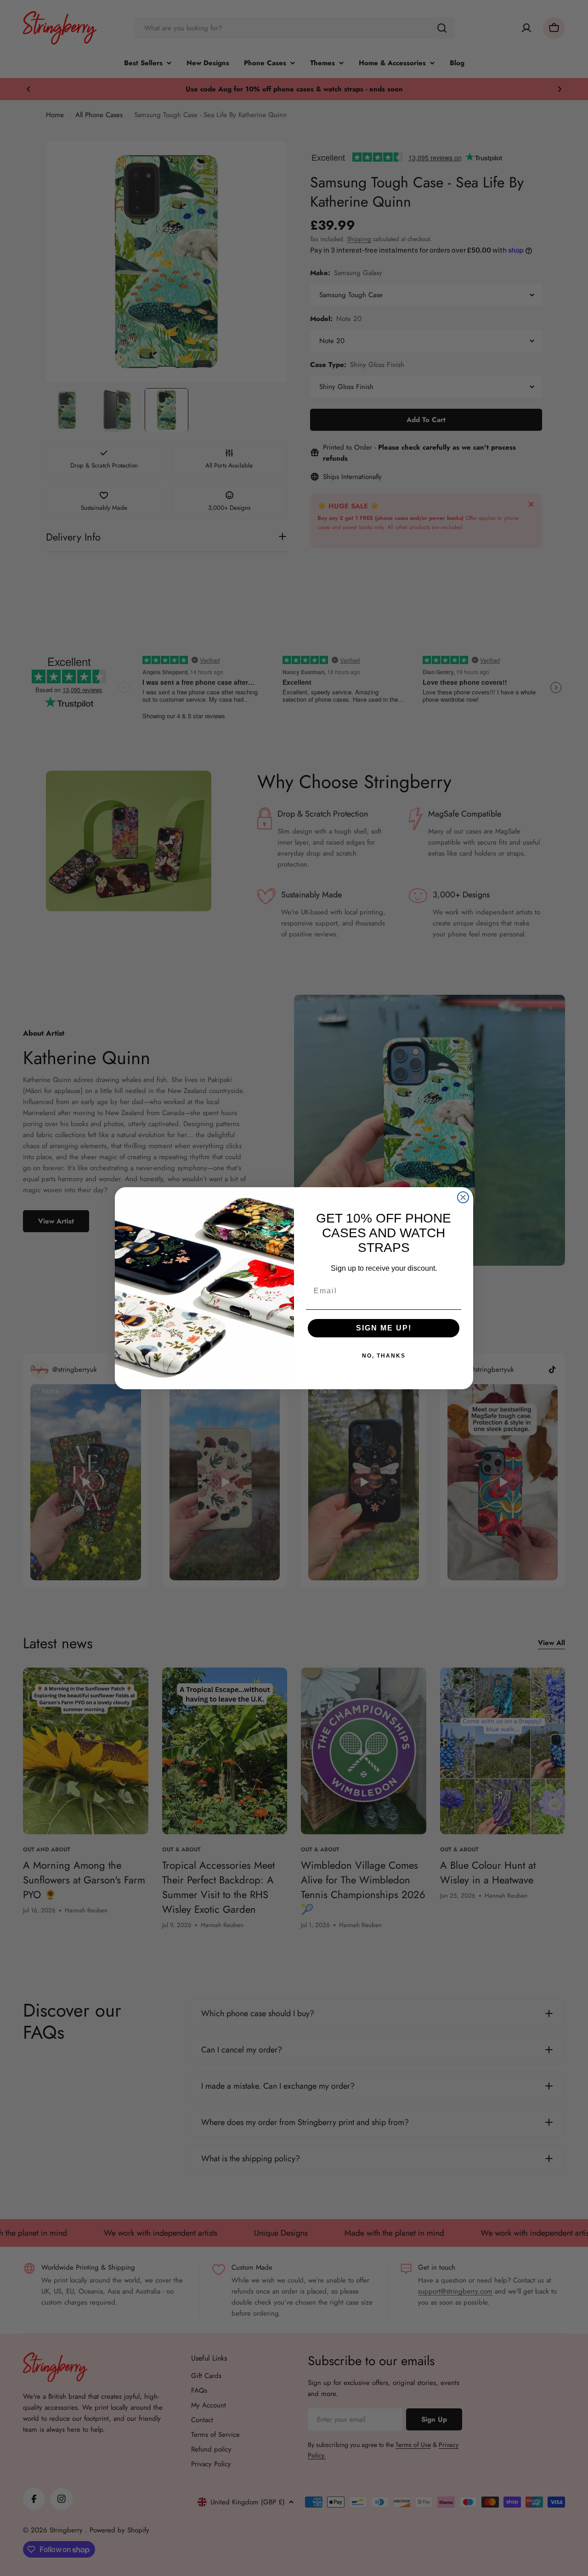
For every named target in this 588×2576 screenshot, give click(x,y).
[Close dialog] (463, 1197)
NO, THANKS (384, 1356)
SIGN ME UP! (384, 1328)
